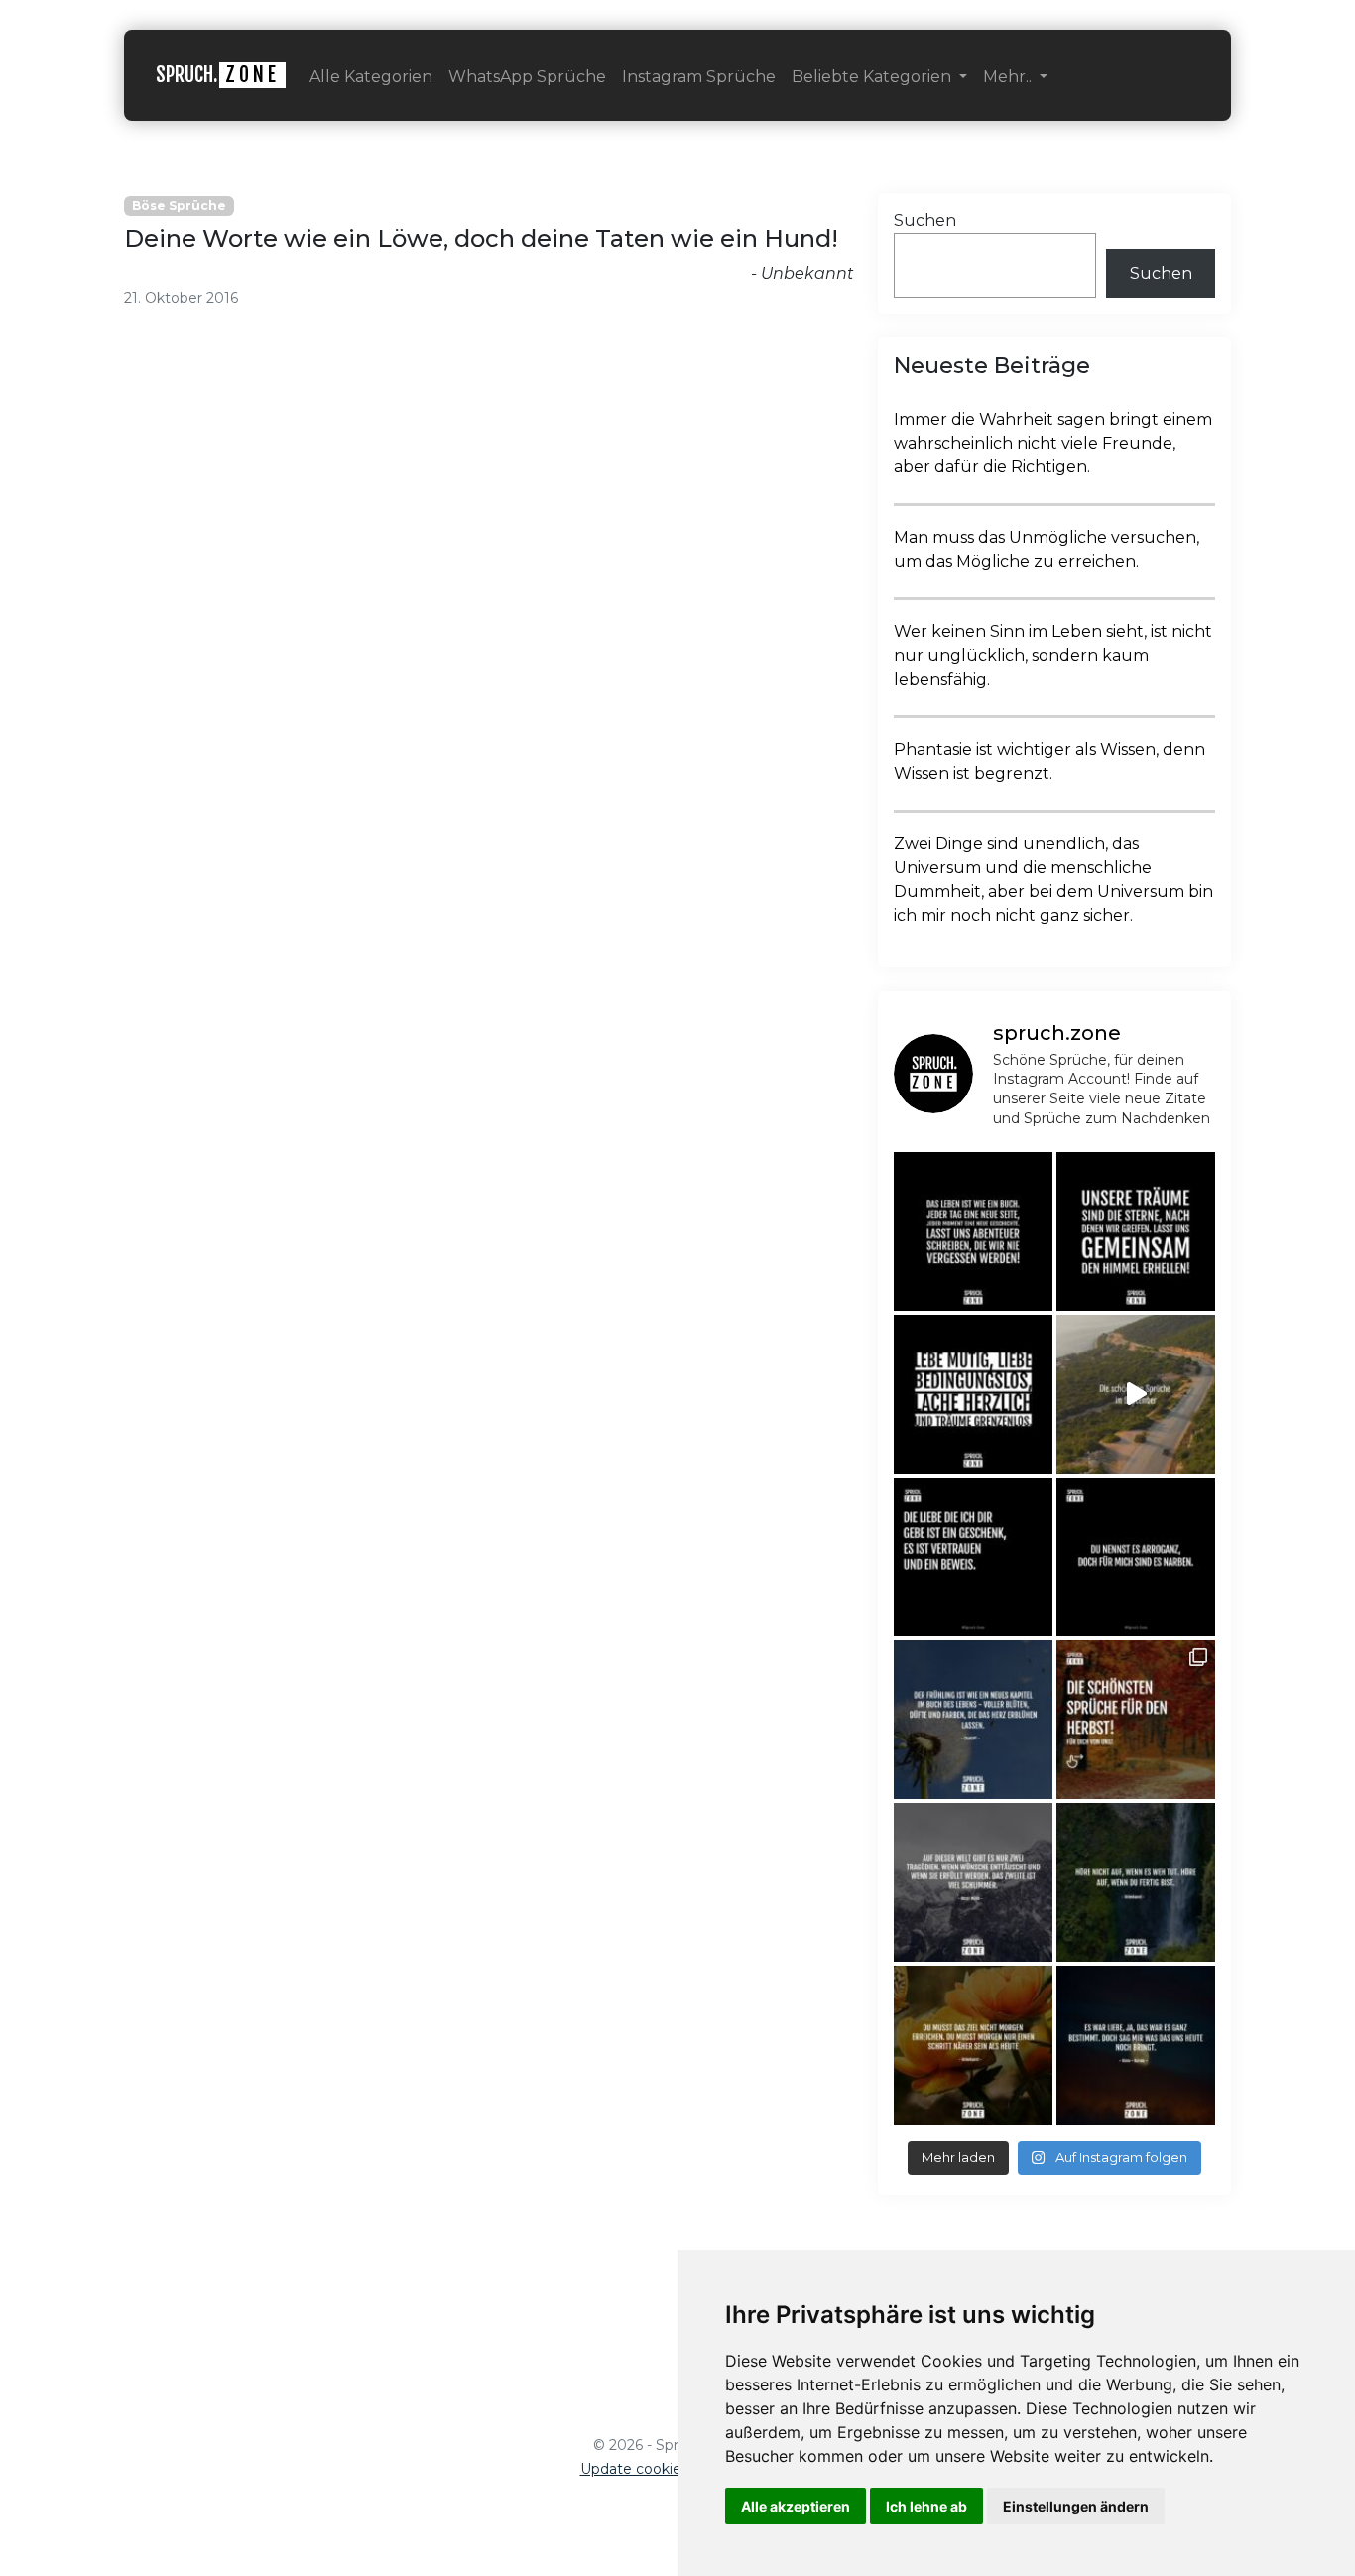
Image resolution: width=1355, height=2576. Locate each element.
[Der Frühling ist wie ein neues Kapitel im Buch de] (973, 1720)
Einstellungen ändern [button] (1076, 2506)
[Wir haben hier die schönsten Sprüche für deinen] (1136, 1720)
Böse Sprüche (179, 206)
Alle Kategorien (371, 77)
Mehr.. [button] (1009, 77)
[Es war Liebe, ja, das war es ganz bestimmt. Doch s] (1136, 2045)
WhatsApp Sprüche (527, 77)
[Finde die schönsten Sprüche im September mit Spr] (1136, 1394)
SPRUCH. (218, 75)
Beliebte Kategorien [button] (873, 77)
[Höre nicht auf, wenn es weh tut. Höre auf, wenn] (1136, 1882)
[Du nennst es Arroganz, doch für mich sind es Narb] (1136, 1557)
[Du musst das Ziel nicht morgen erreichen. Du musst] (973, 2045)
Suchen (925, 221)
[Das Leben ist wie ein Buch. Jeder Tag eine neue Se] (973, 1231)
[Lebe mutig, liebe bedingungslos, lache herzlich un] (973, 1394)
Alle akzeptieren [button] (796, 2506)
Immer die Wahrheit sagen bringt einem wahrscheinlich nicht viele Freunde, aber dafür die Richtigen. (1053, 443)
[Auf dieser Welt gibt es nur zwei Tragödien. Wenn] (973, 1882)
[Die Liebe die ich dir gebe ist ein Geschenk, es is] (973, 1557)
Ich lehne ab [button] (926, 2506)
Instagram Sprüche (699, 77)
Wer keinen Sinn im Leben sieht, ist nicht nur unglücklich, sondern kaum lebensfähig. (1053, 655)
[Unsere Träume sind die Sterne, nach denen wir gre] (1136, 1231)
